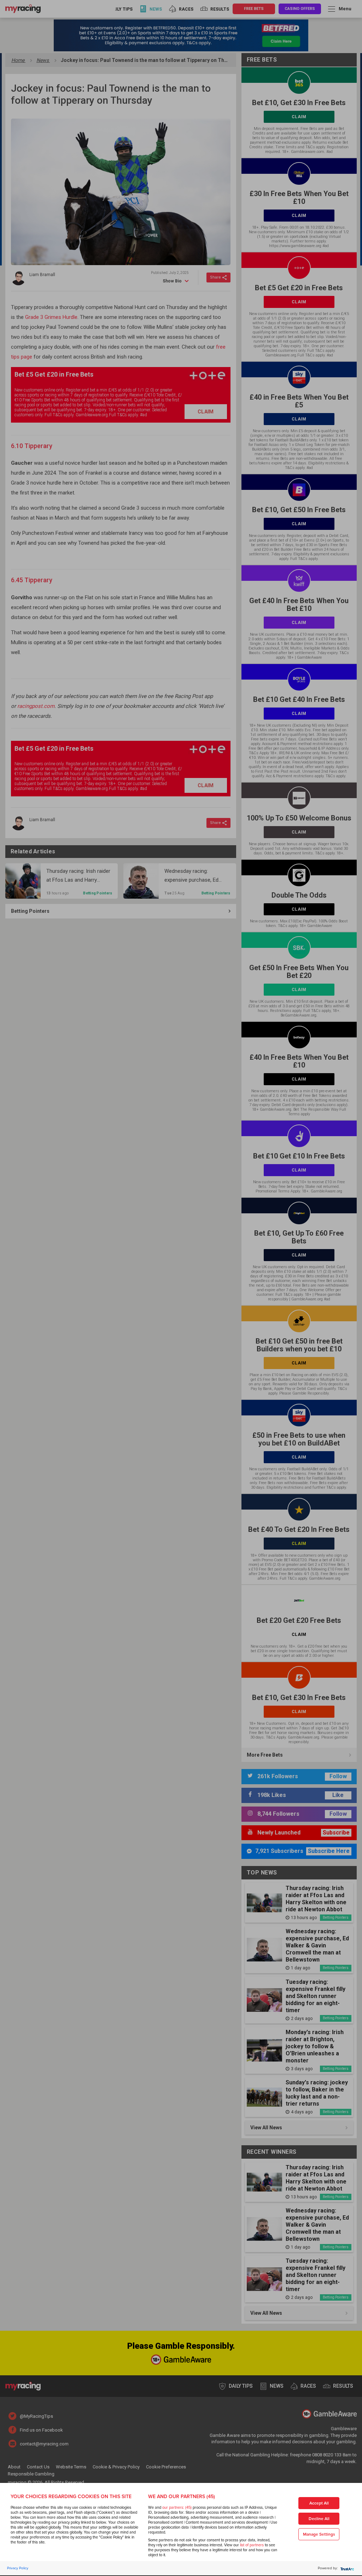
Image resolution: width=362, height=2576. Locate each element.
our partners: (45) (177, 2508)
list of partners (252, 2545)
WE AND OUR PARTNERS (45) (182, 2497)
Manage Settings (319, 2534)
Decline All (319, 2519)
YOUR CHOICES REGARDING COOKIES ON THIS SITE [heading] (71, 2497)
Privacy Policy (18, 2568)
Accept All (319, 2503)
